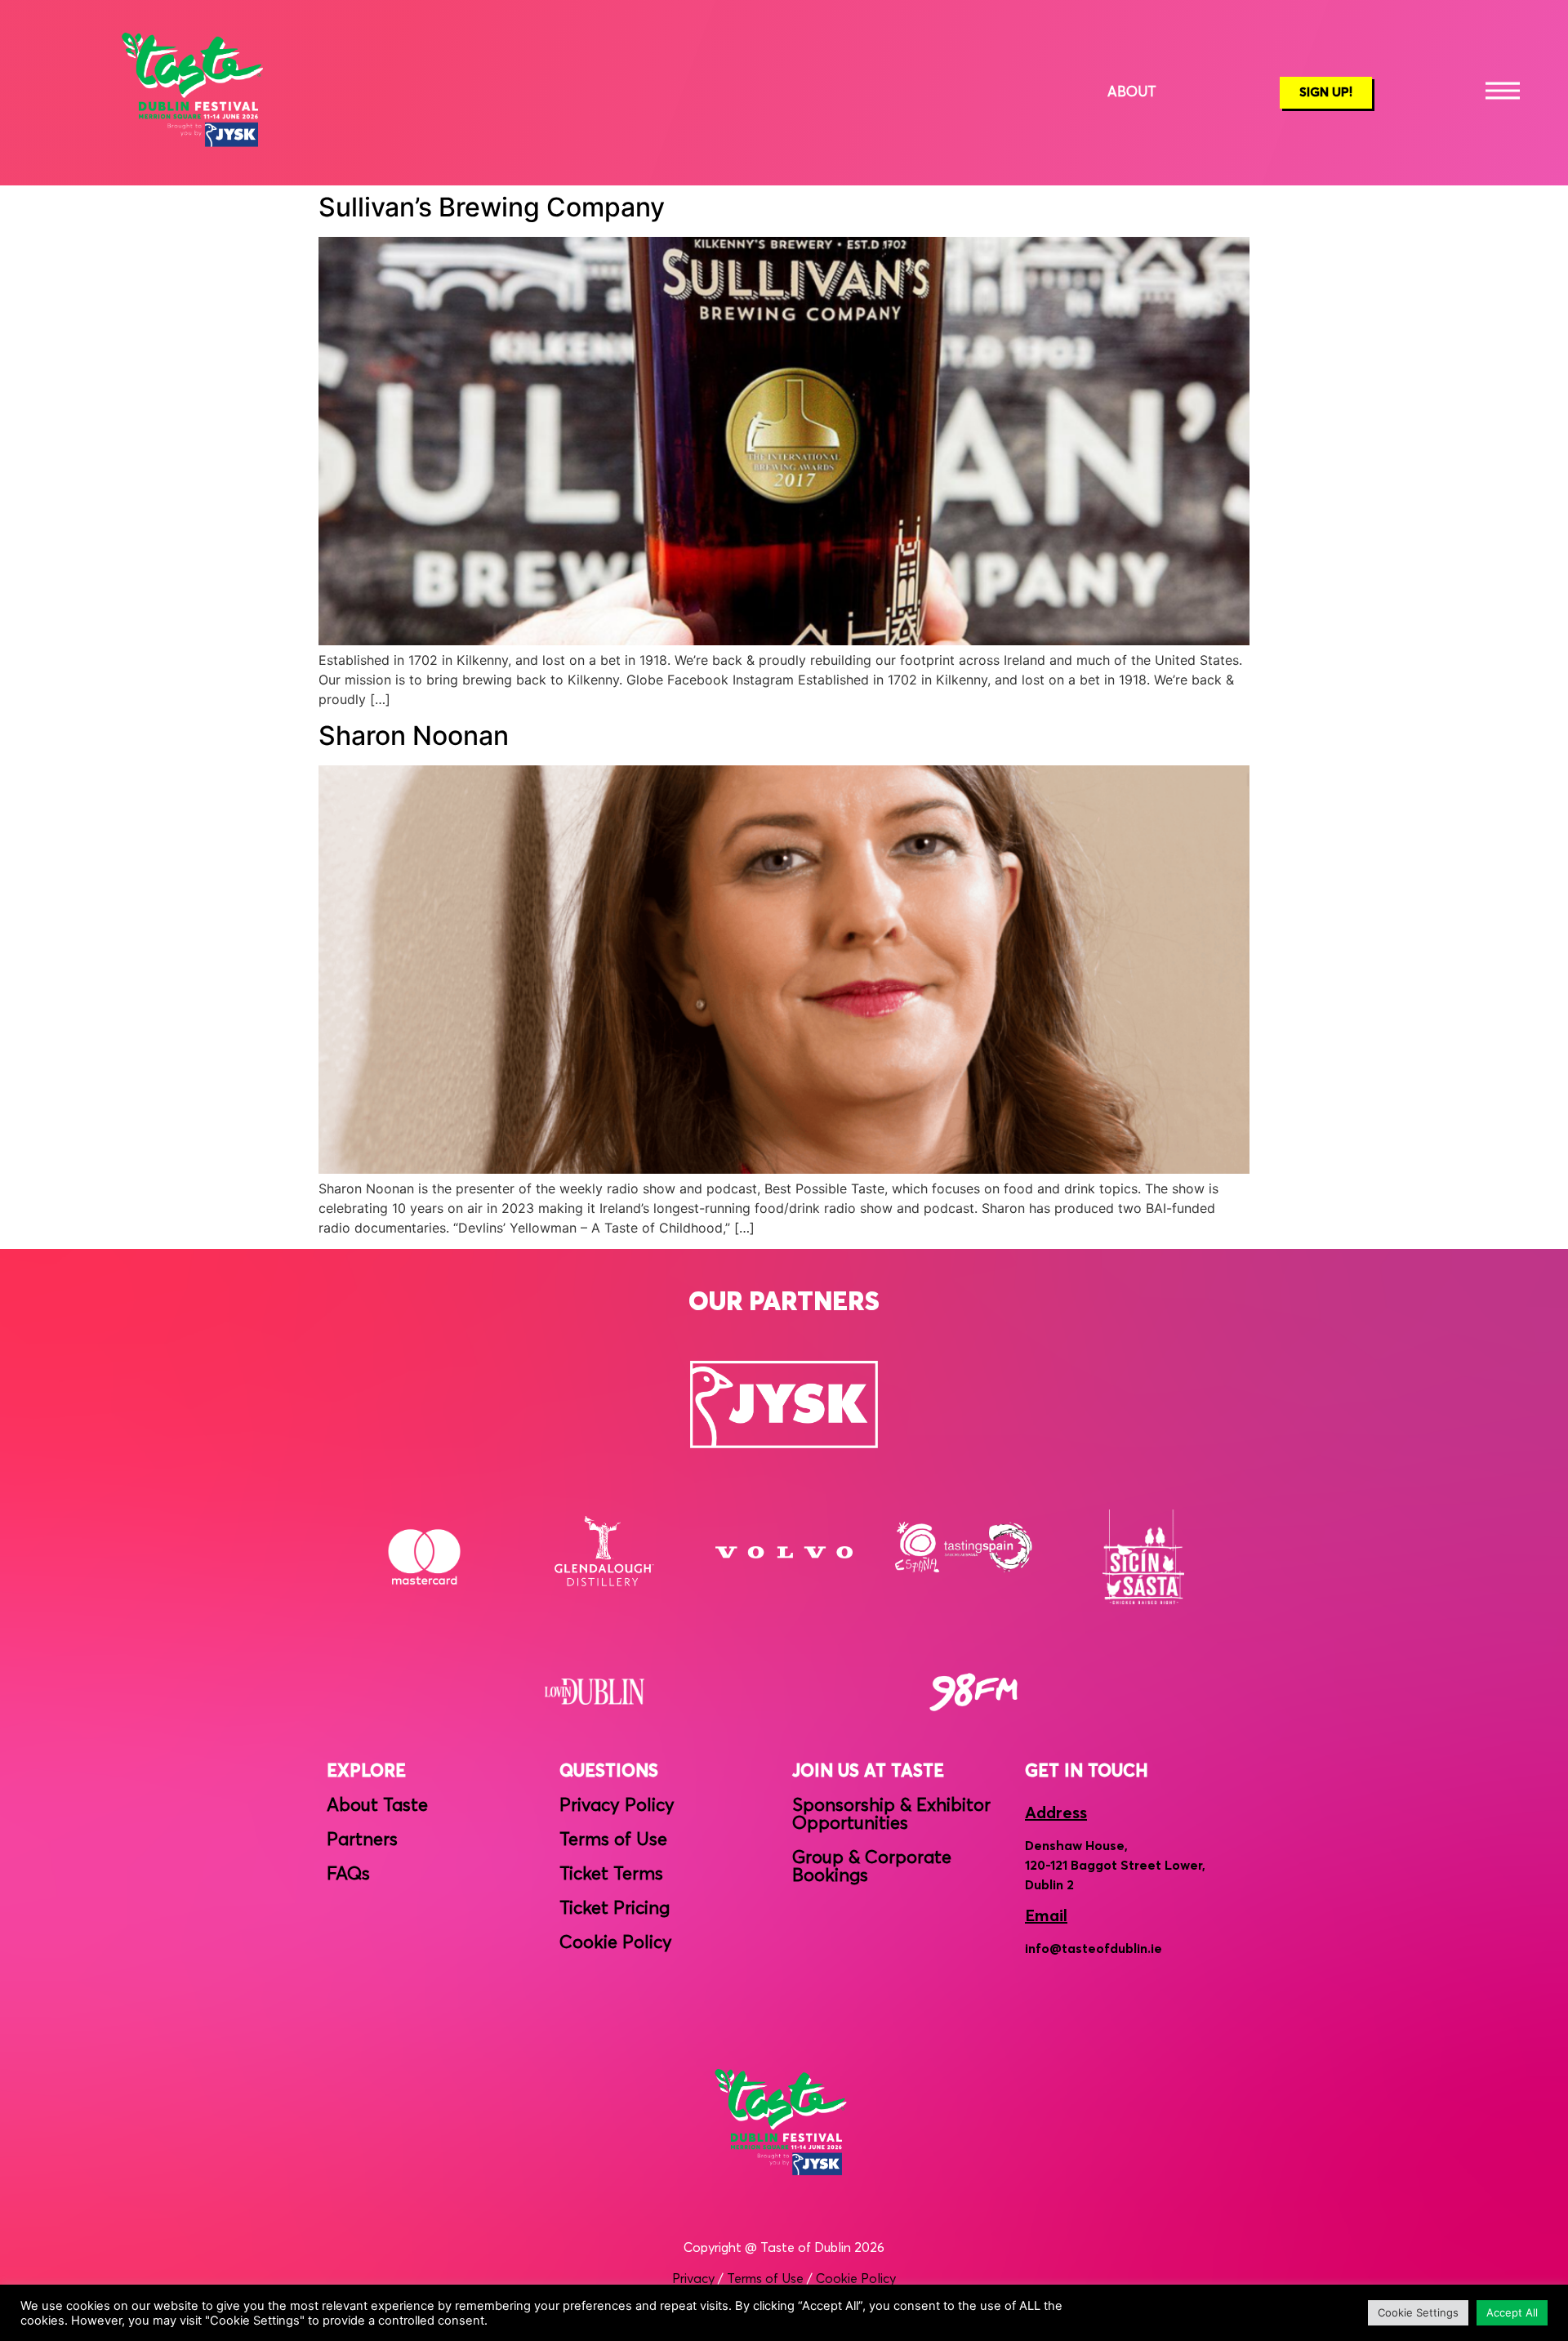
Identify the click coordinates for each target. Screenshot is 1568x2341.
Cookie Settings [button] (1418, 2312)
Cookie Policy (616, 1943)
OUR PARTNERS (784, 1303)
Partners (362, 1840)
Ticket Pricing (615, 1909)
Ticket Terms (611, 1875)
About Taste (377, 1806)
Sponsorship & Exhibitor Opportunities (891, 1815)
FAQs (348, 1875)
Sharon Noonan (414, 736)
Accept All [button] (1512, 2312)
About (1132, 93)
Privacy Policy (617, 1806)
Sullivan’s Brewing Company (492, 207)
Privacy (693, 2279)
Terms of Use (613, 1840)
